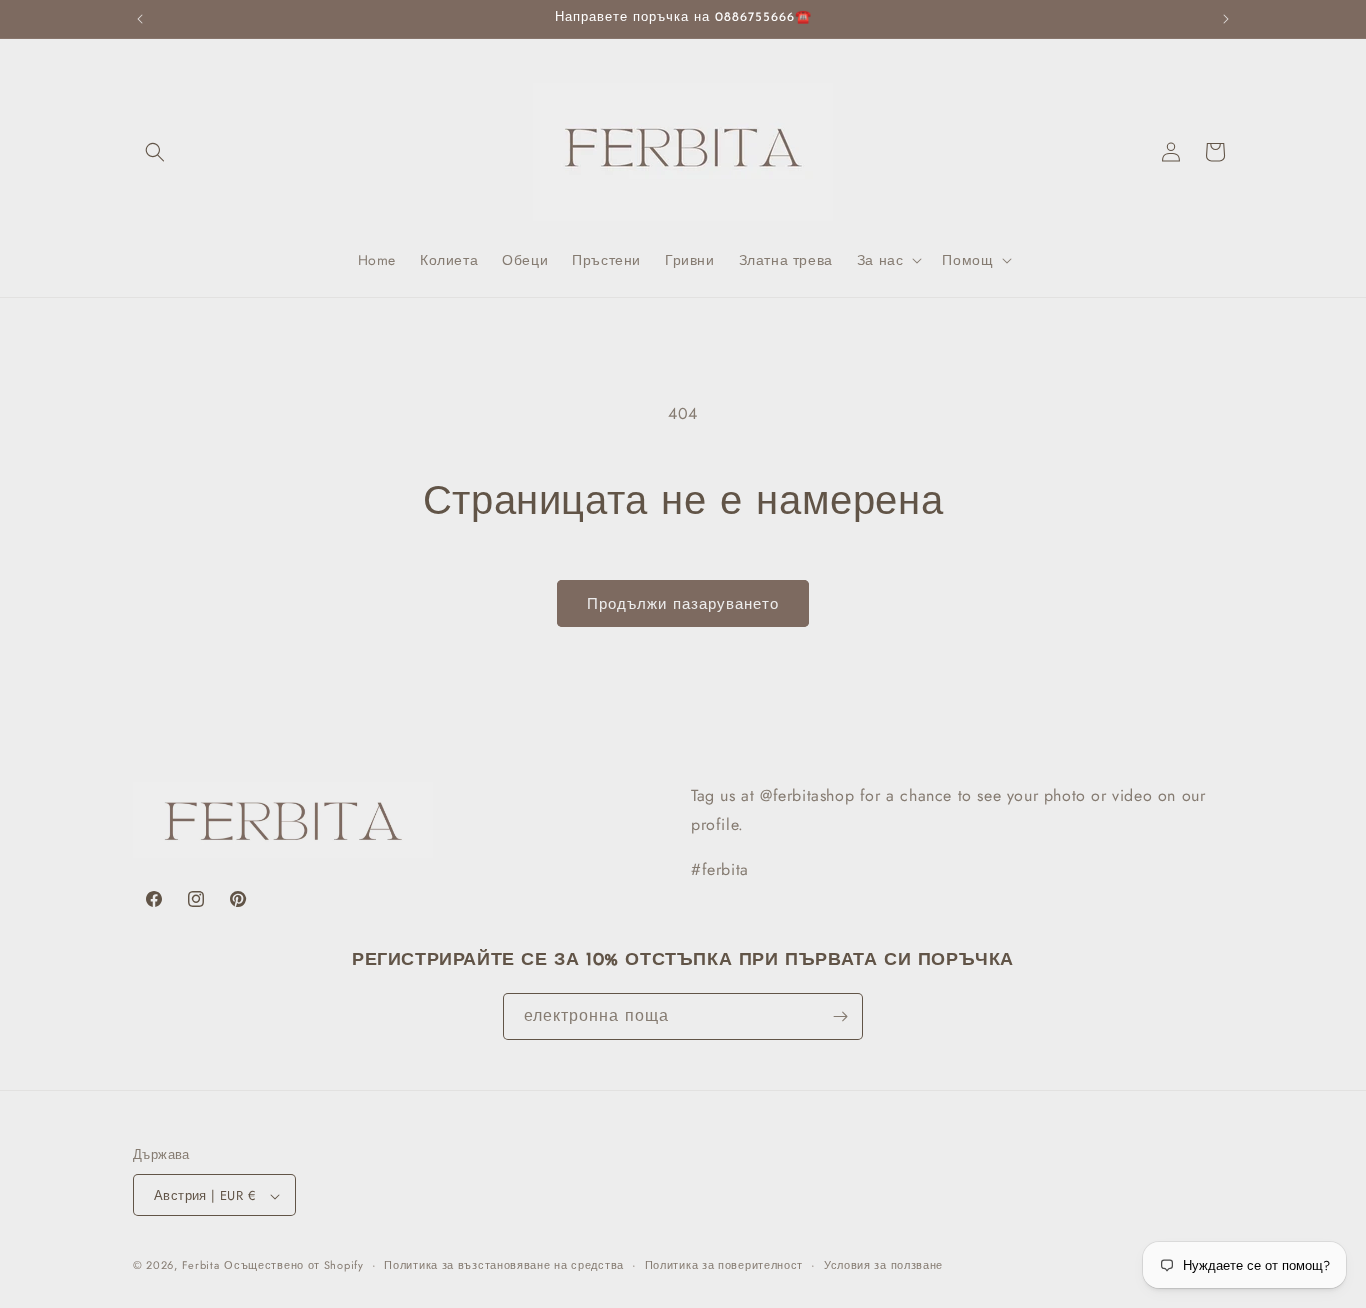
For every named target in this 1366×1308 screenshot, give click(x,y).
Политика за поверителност (724, 1265)
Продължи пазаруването (683, 604)
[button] (155, 152)
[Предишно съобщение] (140, 19)
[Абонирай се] (840, 1016)
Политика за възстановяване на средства (504, 1265)
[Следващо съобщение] (1226, 19)
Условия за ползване (883, 1265)
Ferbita (201, 1266)
